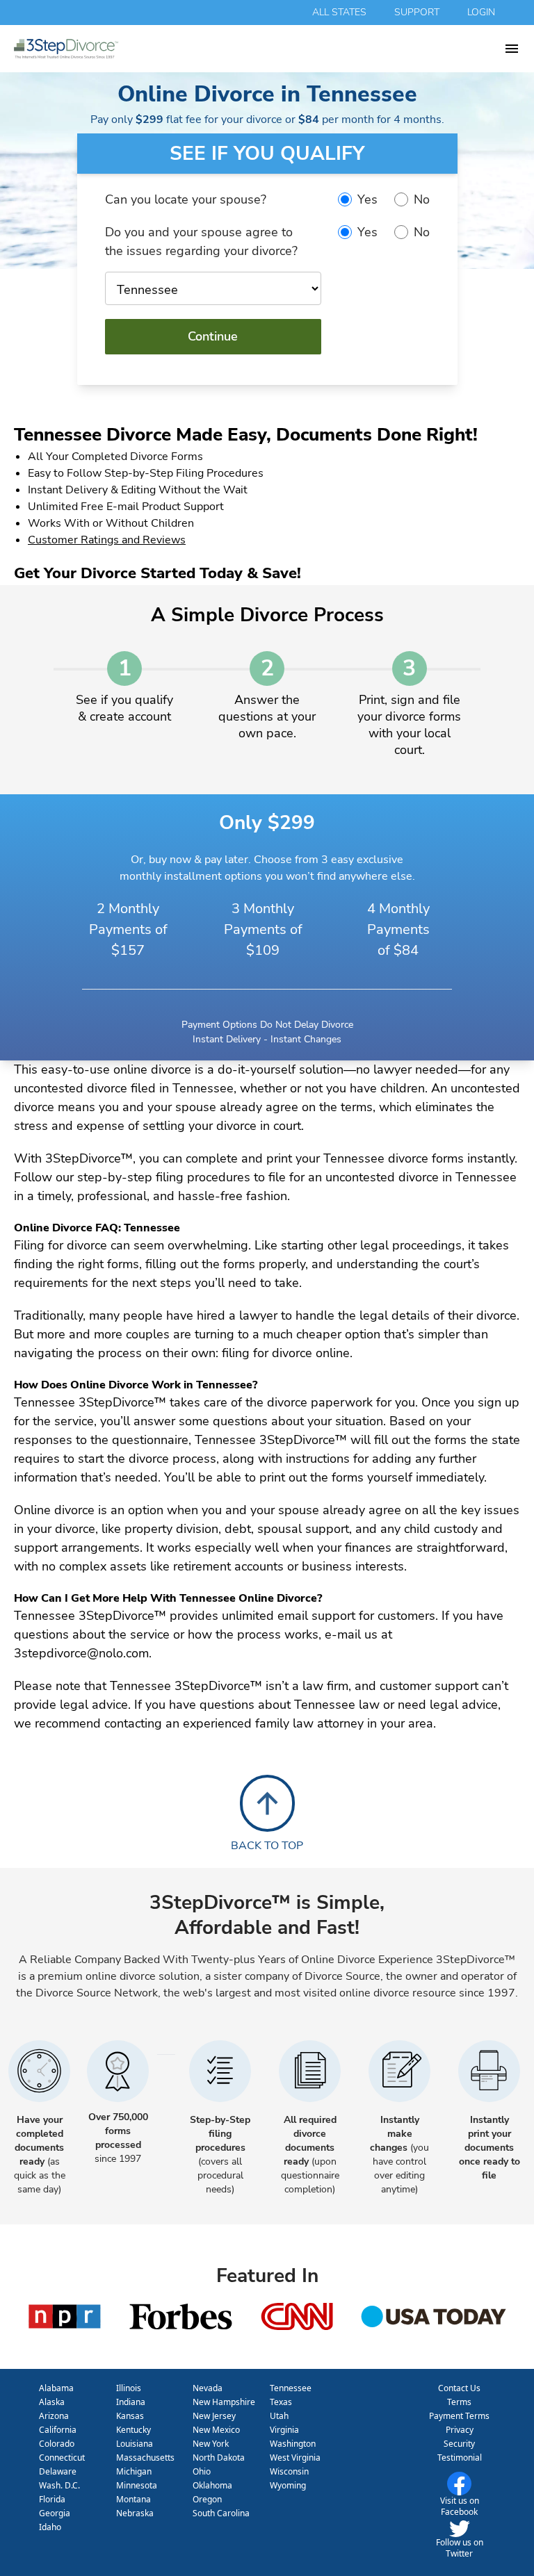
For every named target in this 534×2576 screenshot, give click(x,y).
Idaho (50, 2527)
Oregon (207, 2499)
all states (339, 12)
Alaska (52, 2402)
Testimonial (460, 2458)
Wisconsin (289, 2471)
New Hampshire (224, 2402)
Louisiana (135, 2444)
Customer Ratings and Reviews (107, 540)
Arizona (54, 2416)
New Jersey (214, 2416)
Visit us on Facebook (460, 2506)
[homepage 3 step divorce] (259, 49)
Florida (52, 2499)
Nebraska (135, 2513)
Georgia (55, 2513)
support (417, 12)
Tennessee (291, 2388)
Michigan (134, 2471)
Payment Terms (459, 2416)
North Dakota (219, 2458)
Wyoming (288, 2485)
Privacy (460, 2430)
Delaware (58, 2471)
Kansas (130, 2416)
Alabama (56, 2388)
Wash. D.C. (59, 2485)
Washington (293, 2444)
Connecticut (62, 2458)
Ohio (202, 2471)
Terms (459, 2402)
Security (459, 2444)
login (481, 12)
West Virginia (295, 2458)
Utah (279, 2416)
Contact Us (459, 2388)
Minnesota (137, 2485)
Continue (213, 336)
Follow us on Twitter (460, 2548)
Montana (133, 2499)
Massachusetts (145, 2458)
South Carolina (221, 2513)
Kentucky (133, 2430)
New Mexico (216, 2430)
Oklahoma (212, 2485)
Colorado (57, 2444)
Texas (281, 2402)
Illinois (129, 2388)
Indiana (131, 2402)
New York (211, 2444)
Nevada (208, 2388)
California (58, 2430)
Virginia (284, 2430)
